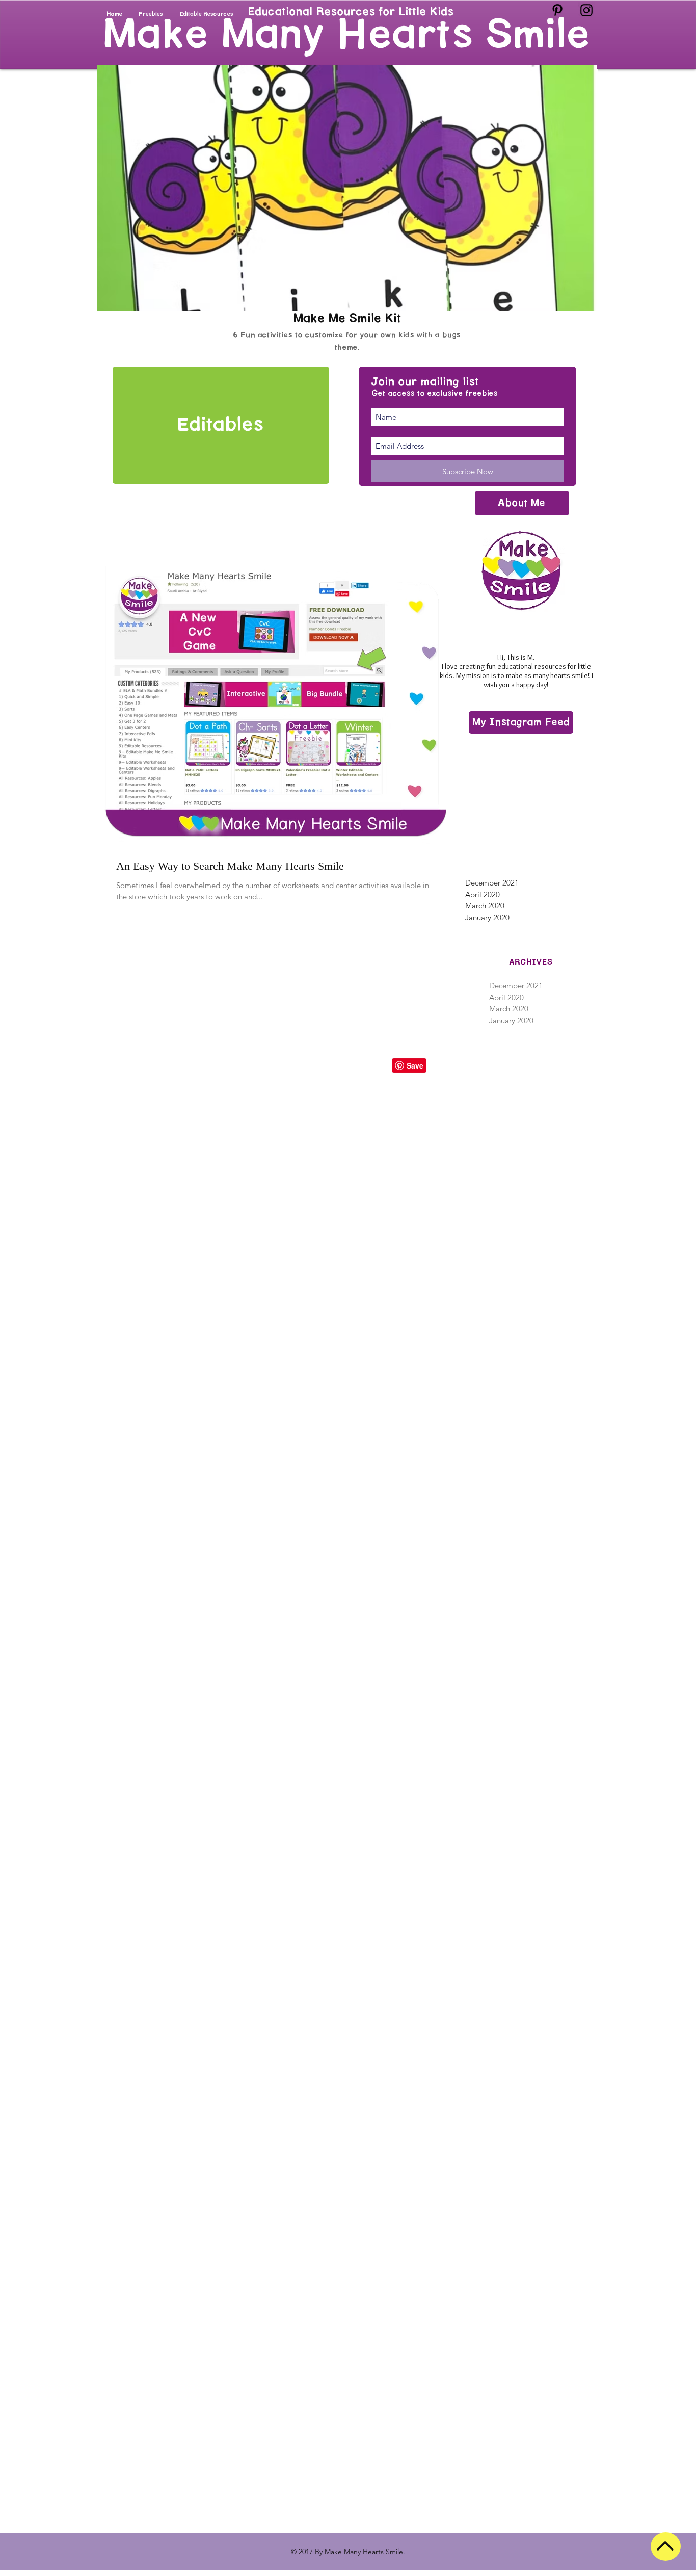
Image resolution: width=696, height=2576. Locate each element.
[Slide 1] (330, 287)
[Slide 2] (342, 287)
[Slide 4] (367, 287)
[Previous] (115, 186)
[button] (521, 722)
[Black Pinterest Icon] (557, 10)
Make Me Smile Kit (347, 318)
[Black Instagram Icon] (586, 10)
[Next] (583, 186)
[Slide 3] (354, 287)
